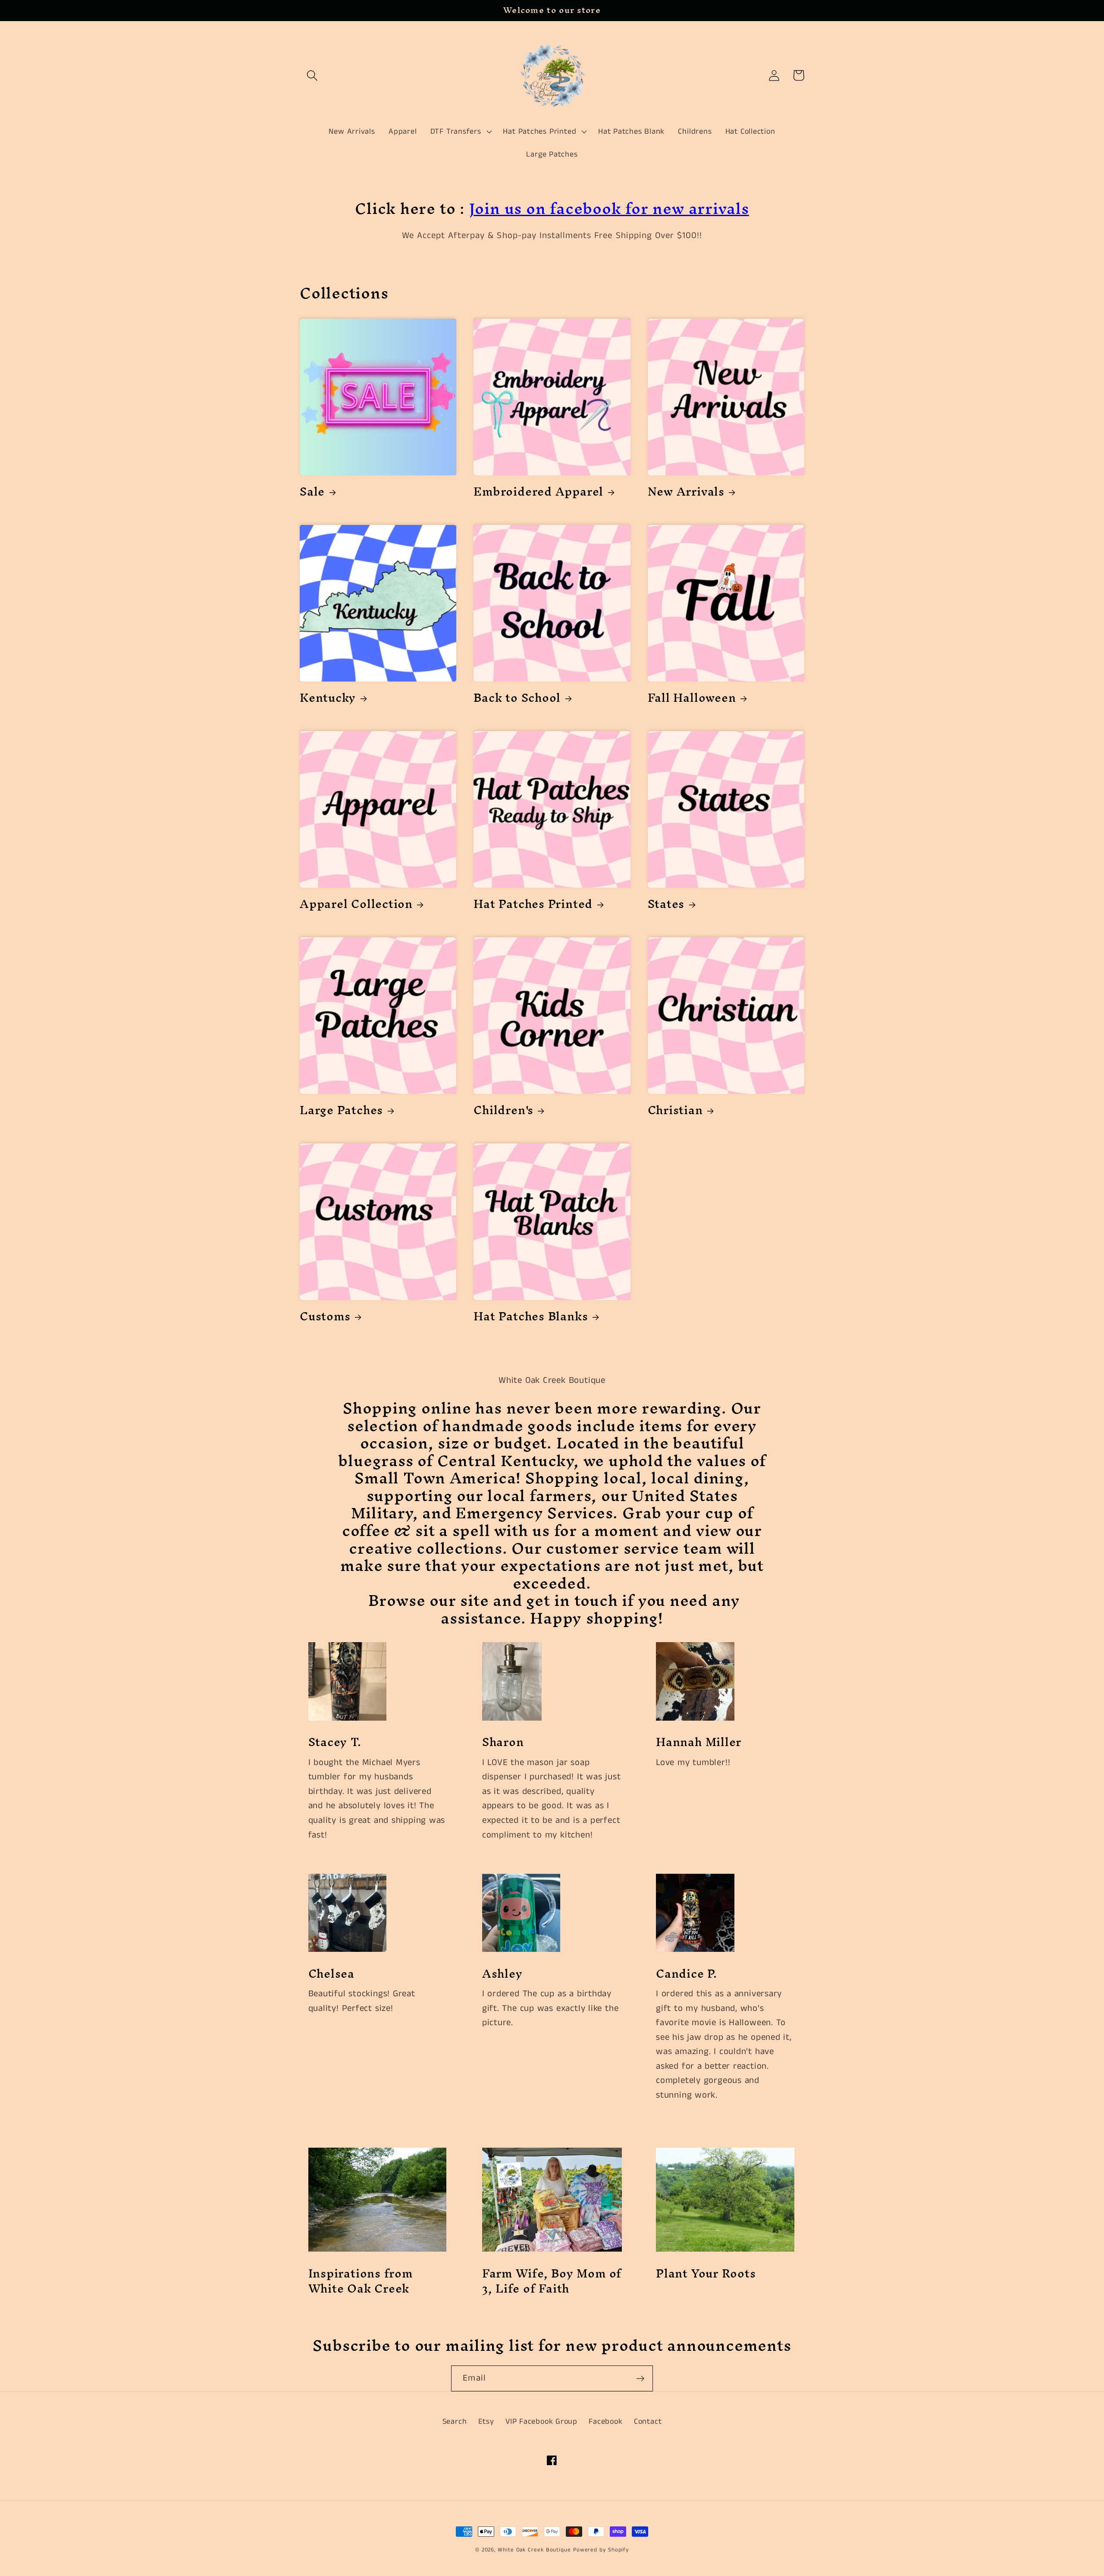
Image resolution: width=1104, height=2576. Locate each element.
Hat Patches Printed (533, 904)
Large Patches (341, 1110)
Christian (675, 1110)
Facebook (605, 2422)
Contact (648, 2422)
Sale (312, 491)
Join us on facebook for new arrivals (609, 208)
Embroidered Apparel (538, 491)
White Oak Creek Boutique (535, 2550)
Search (455, 2422)
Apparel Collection (356, 904)
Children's (503, 1110)
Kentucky (328, 697)
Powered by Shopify (601, 2550)
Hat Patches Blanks (531, 1316)
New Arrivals (686, 491)
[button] (312, 75)
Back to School (517, 697)
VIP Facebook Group (541, 2422)
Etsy (486, 2422)
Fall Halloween (692, 697)
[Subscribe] (640, 2379)
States (666, 904)
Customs (325, 1316)
